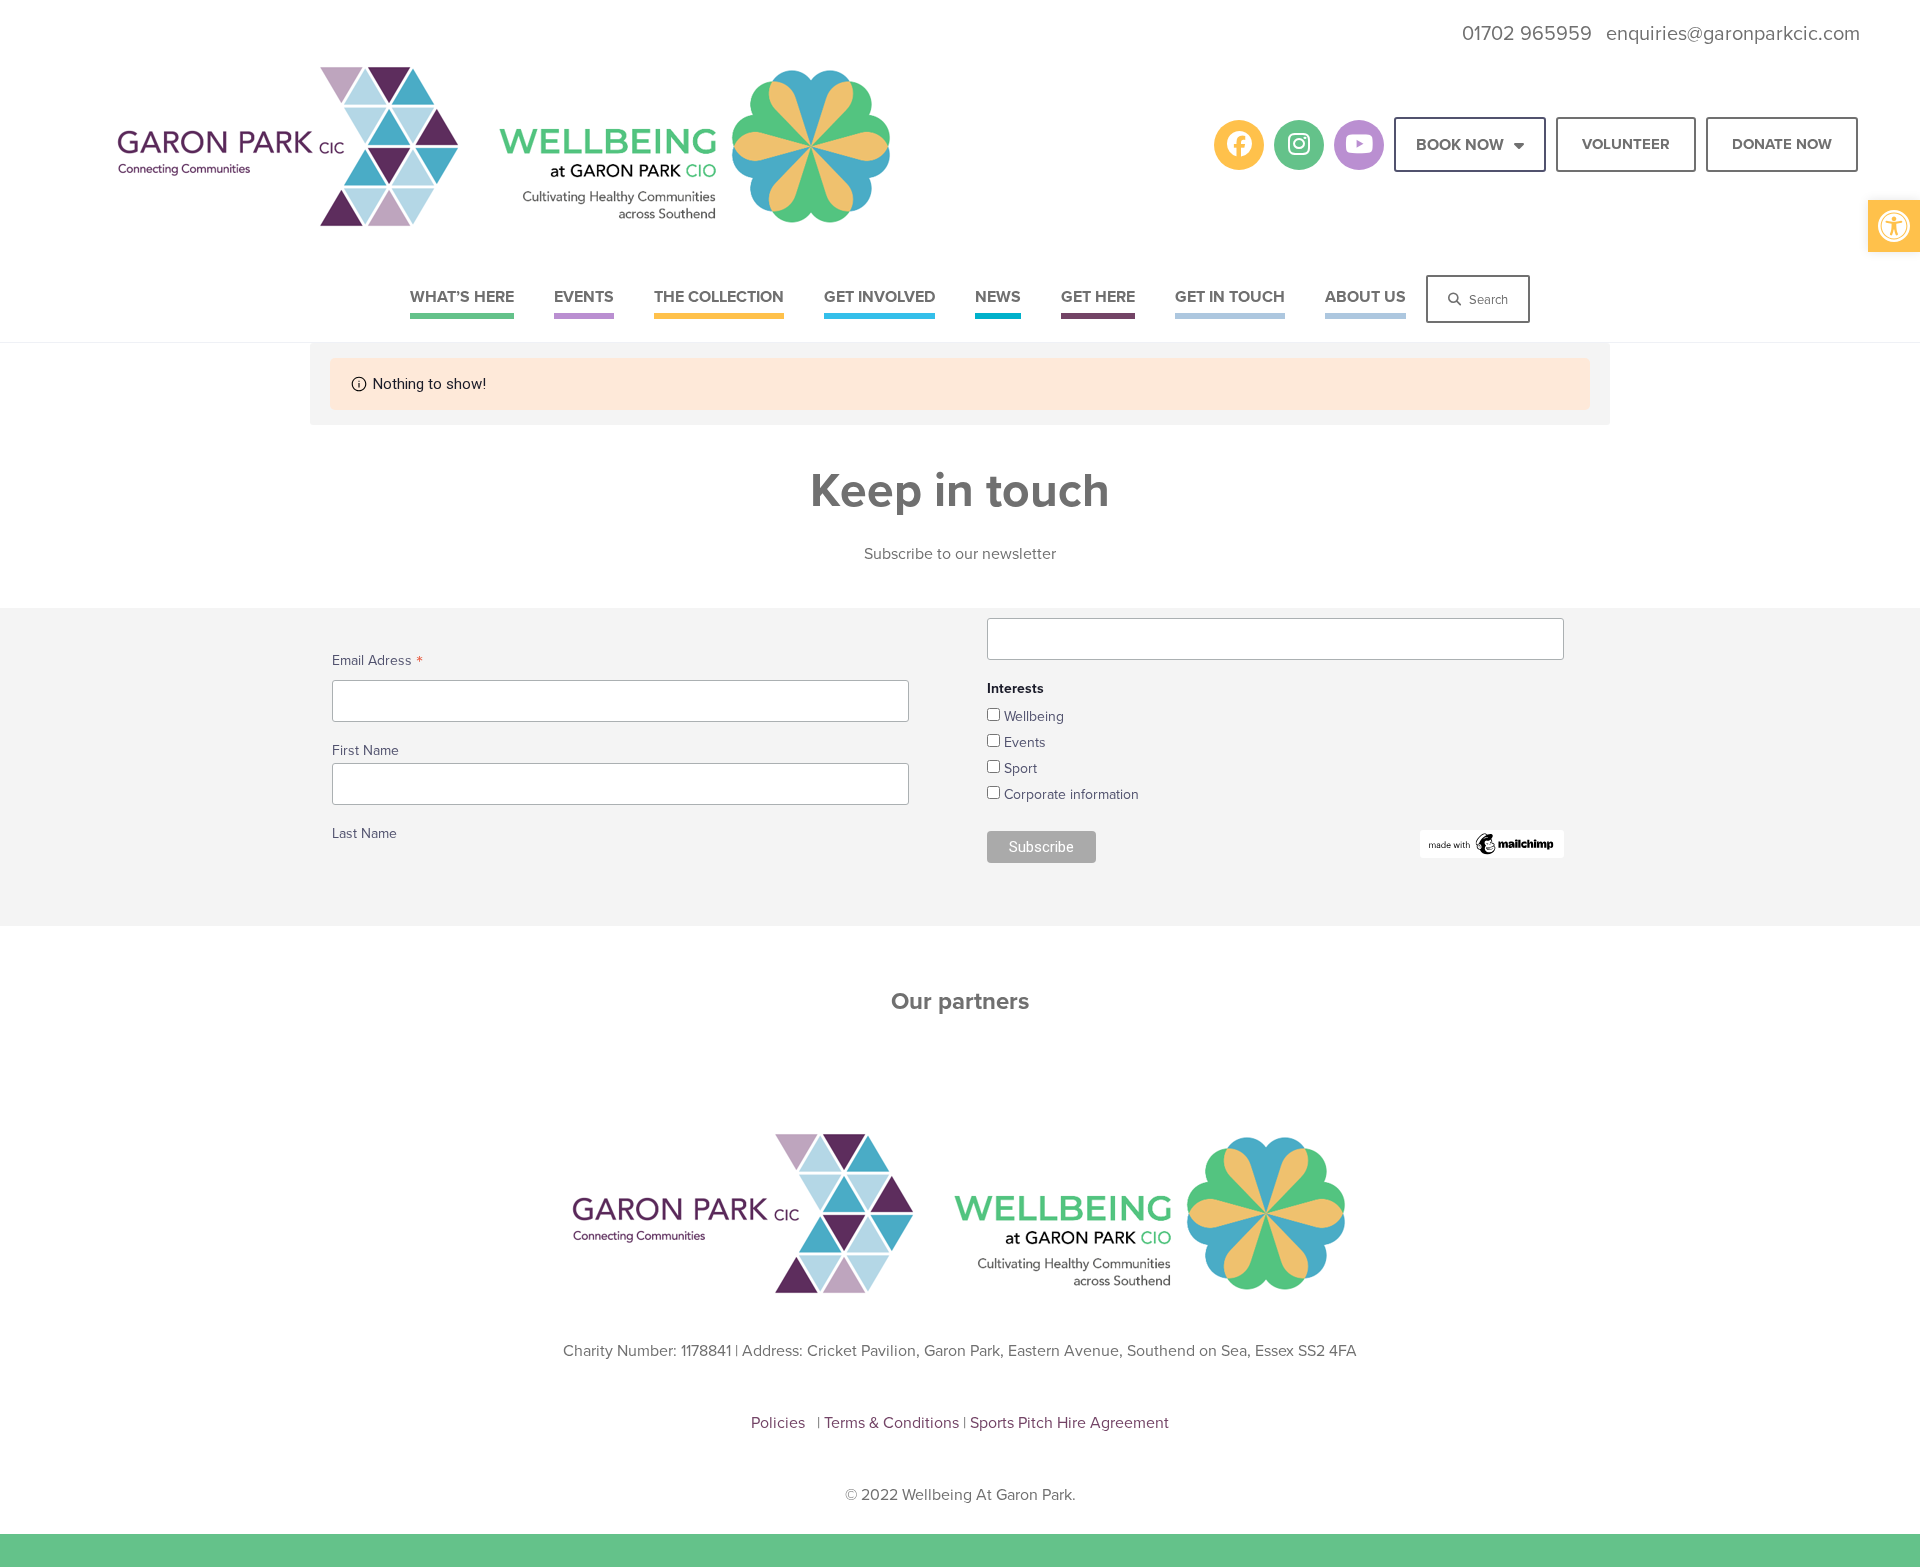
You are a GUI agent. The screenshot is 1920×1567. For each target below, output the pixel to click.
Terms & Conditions (893, 1422)
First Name (365, 750)
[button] (1894, 226)
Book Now (1460, 144)
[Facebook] (1239, 145)
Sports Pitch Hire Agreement (1069, 1422)
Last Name (364, 833)
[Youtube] (1359, 145)
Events (1025, 742)
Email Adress (377, 662)
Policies (782, 1422)
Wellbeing (1034, 716)
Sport (1020, 768)
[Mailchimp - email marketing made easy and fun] (1492, 842)
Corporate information (1071, 794)
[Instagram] (1299, 145)
